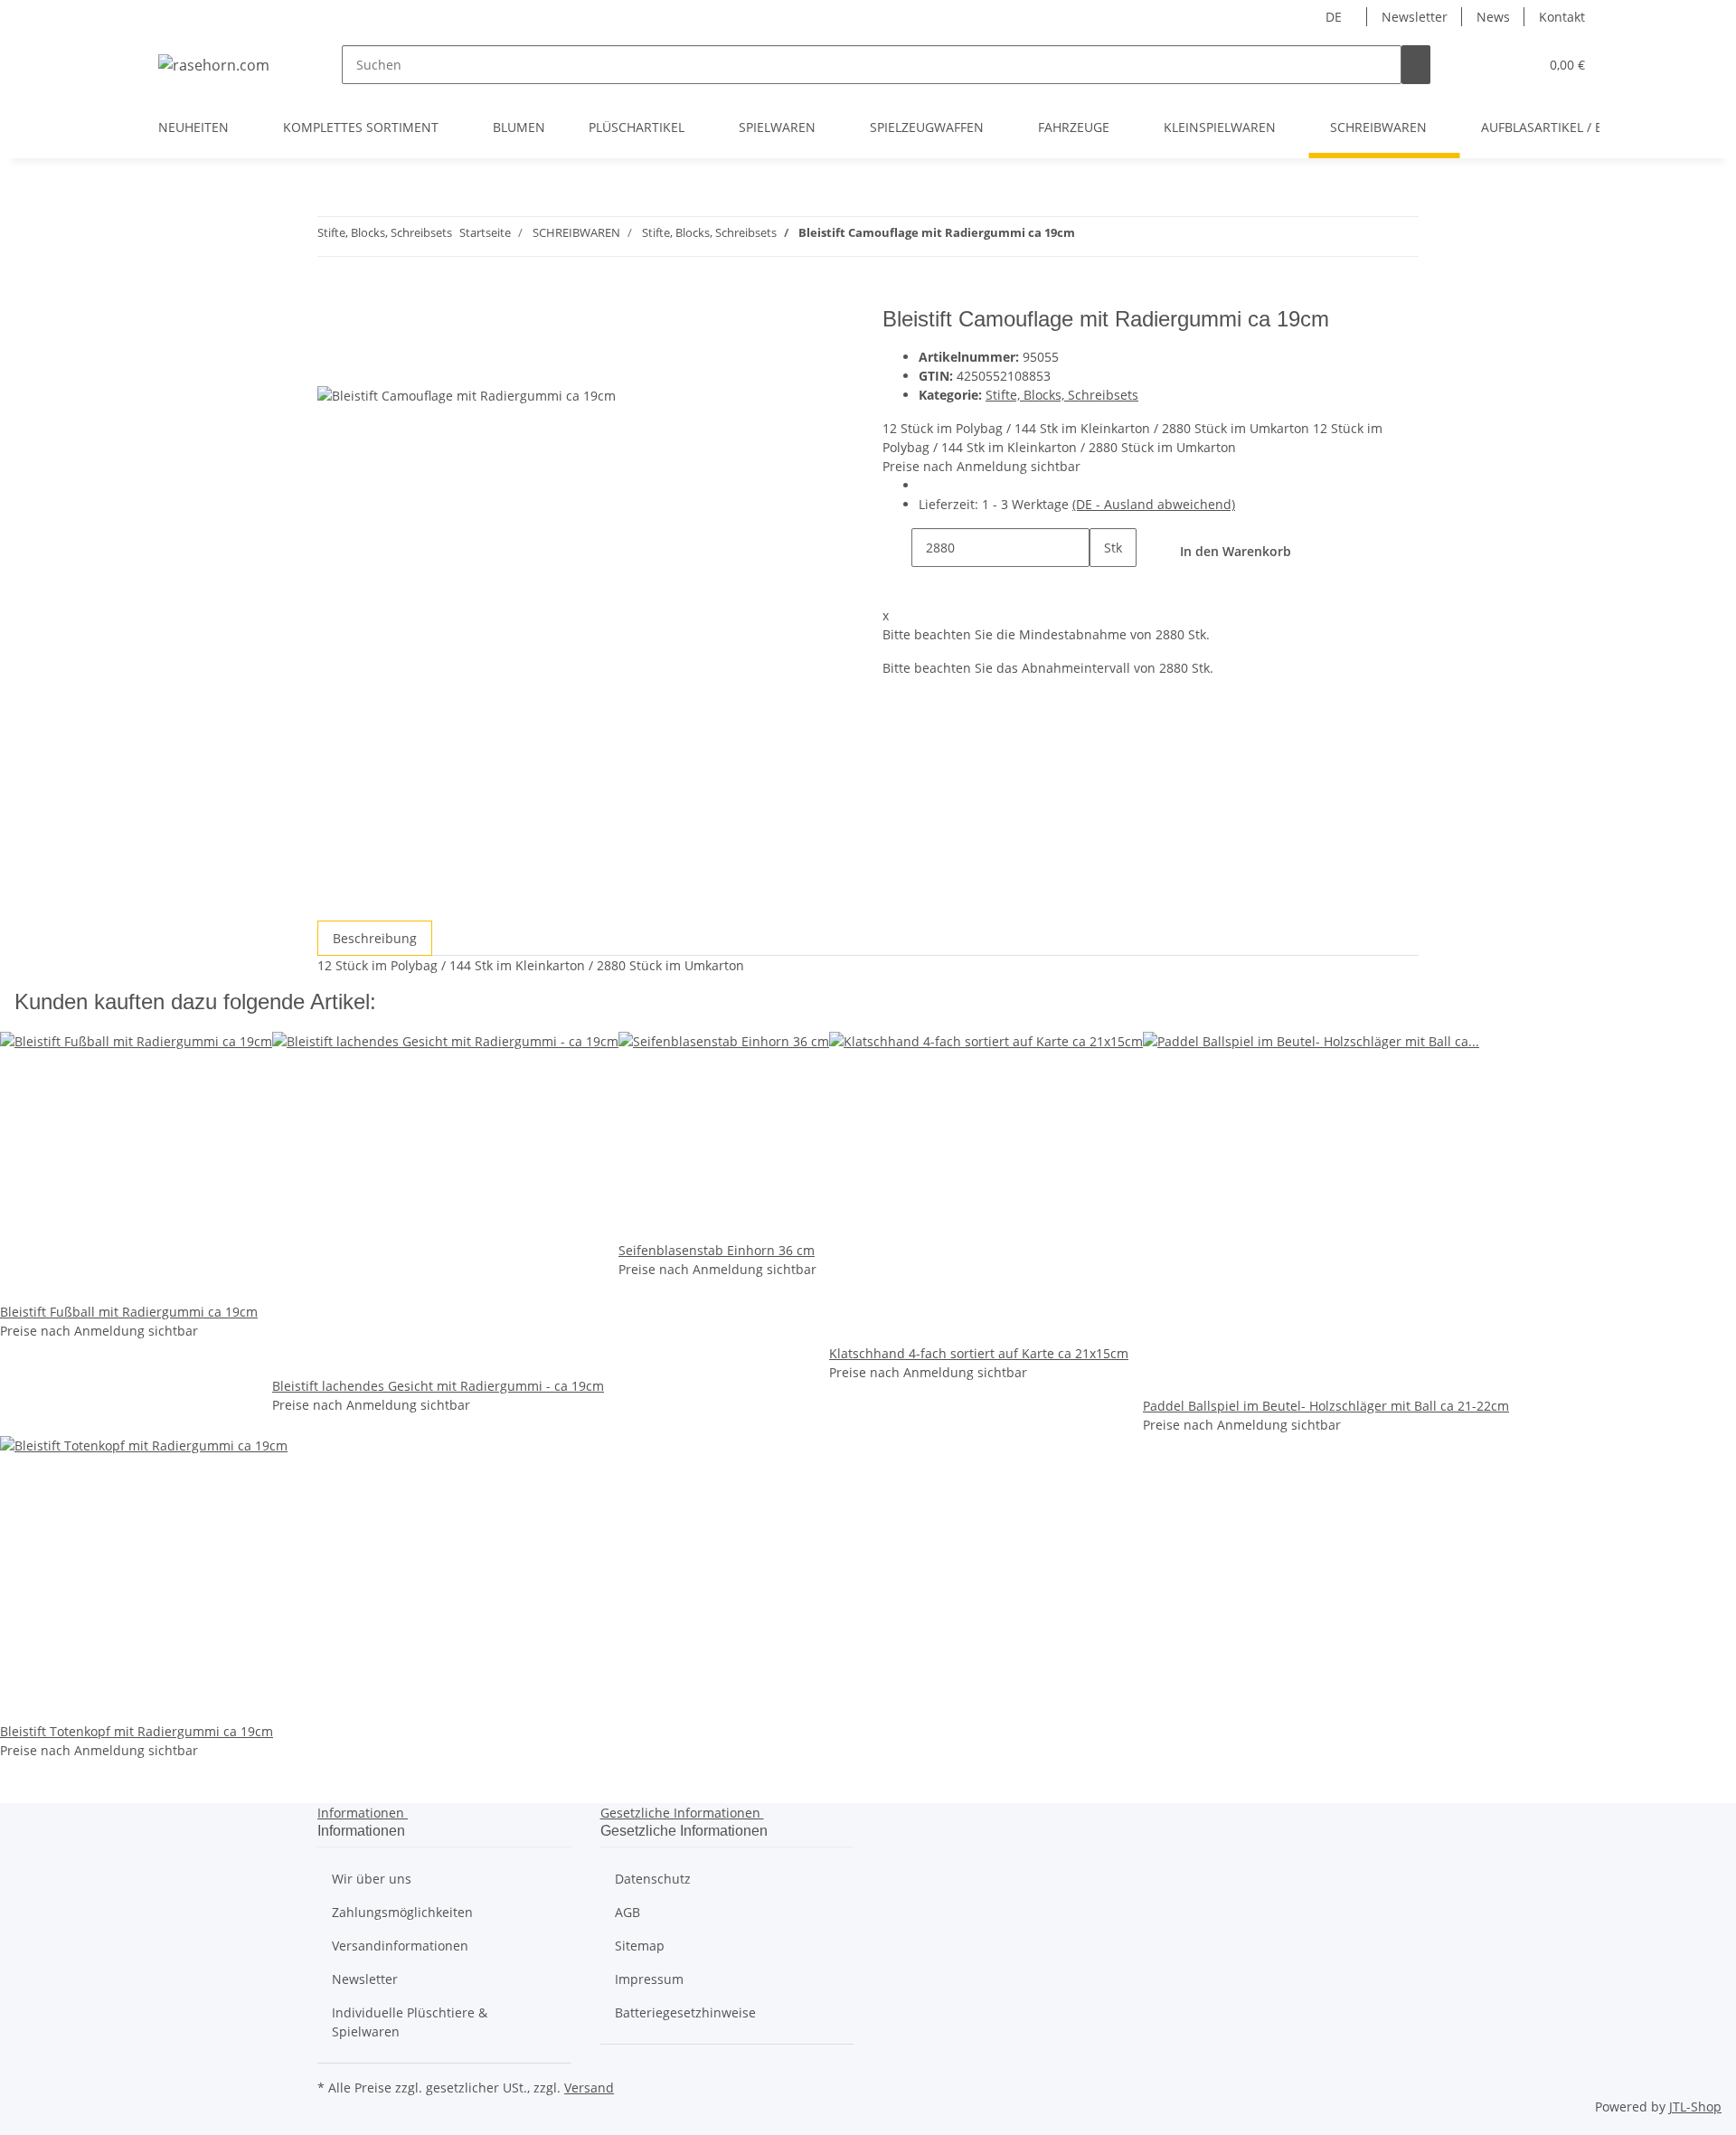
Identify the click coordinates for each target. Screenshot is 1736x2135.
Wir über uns (372, 1879)
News (1493, 17)
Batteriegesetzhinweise (685, 2012)
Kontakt (1562, 17)
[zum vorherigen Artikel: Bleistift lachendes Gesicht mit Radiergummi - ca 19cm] (1122, 236)
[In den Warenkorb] (332, 297)
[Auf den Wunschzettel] (364, 365)
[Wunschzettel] (1517, 65)
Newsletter (1415, 17)
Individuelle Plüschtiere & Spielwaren (410, 2022)
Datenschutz (653, 1879)
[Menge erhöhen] (1104, 586)
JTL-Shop (1695, 2107)
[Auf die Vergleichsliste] (332, 365)
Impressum (649, 1979)
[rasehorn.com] (214, 65)
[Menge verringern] (897, 548)
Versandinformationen (400, 1946)
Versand (589, 2088)
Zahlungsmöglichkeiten (402, 1912)
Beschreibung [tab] (375, 938)
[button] (1488, 65)
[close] (332, 326)
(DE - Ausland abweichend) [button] (1154, 504)
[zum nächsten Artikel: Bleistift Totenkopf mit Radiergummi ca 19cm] (1090, 236)
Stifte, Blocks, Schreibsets (1062, 395)
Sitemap (640, 1946)
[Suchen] (1416, 65)
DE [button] (1335, 17)
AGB (627, 1912)
